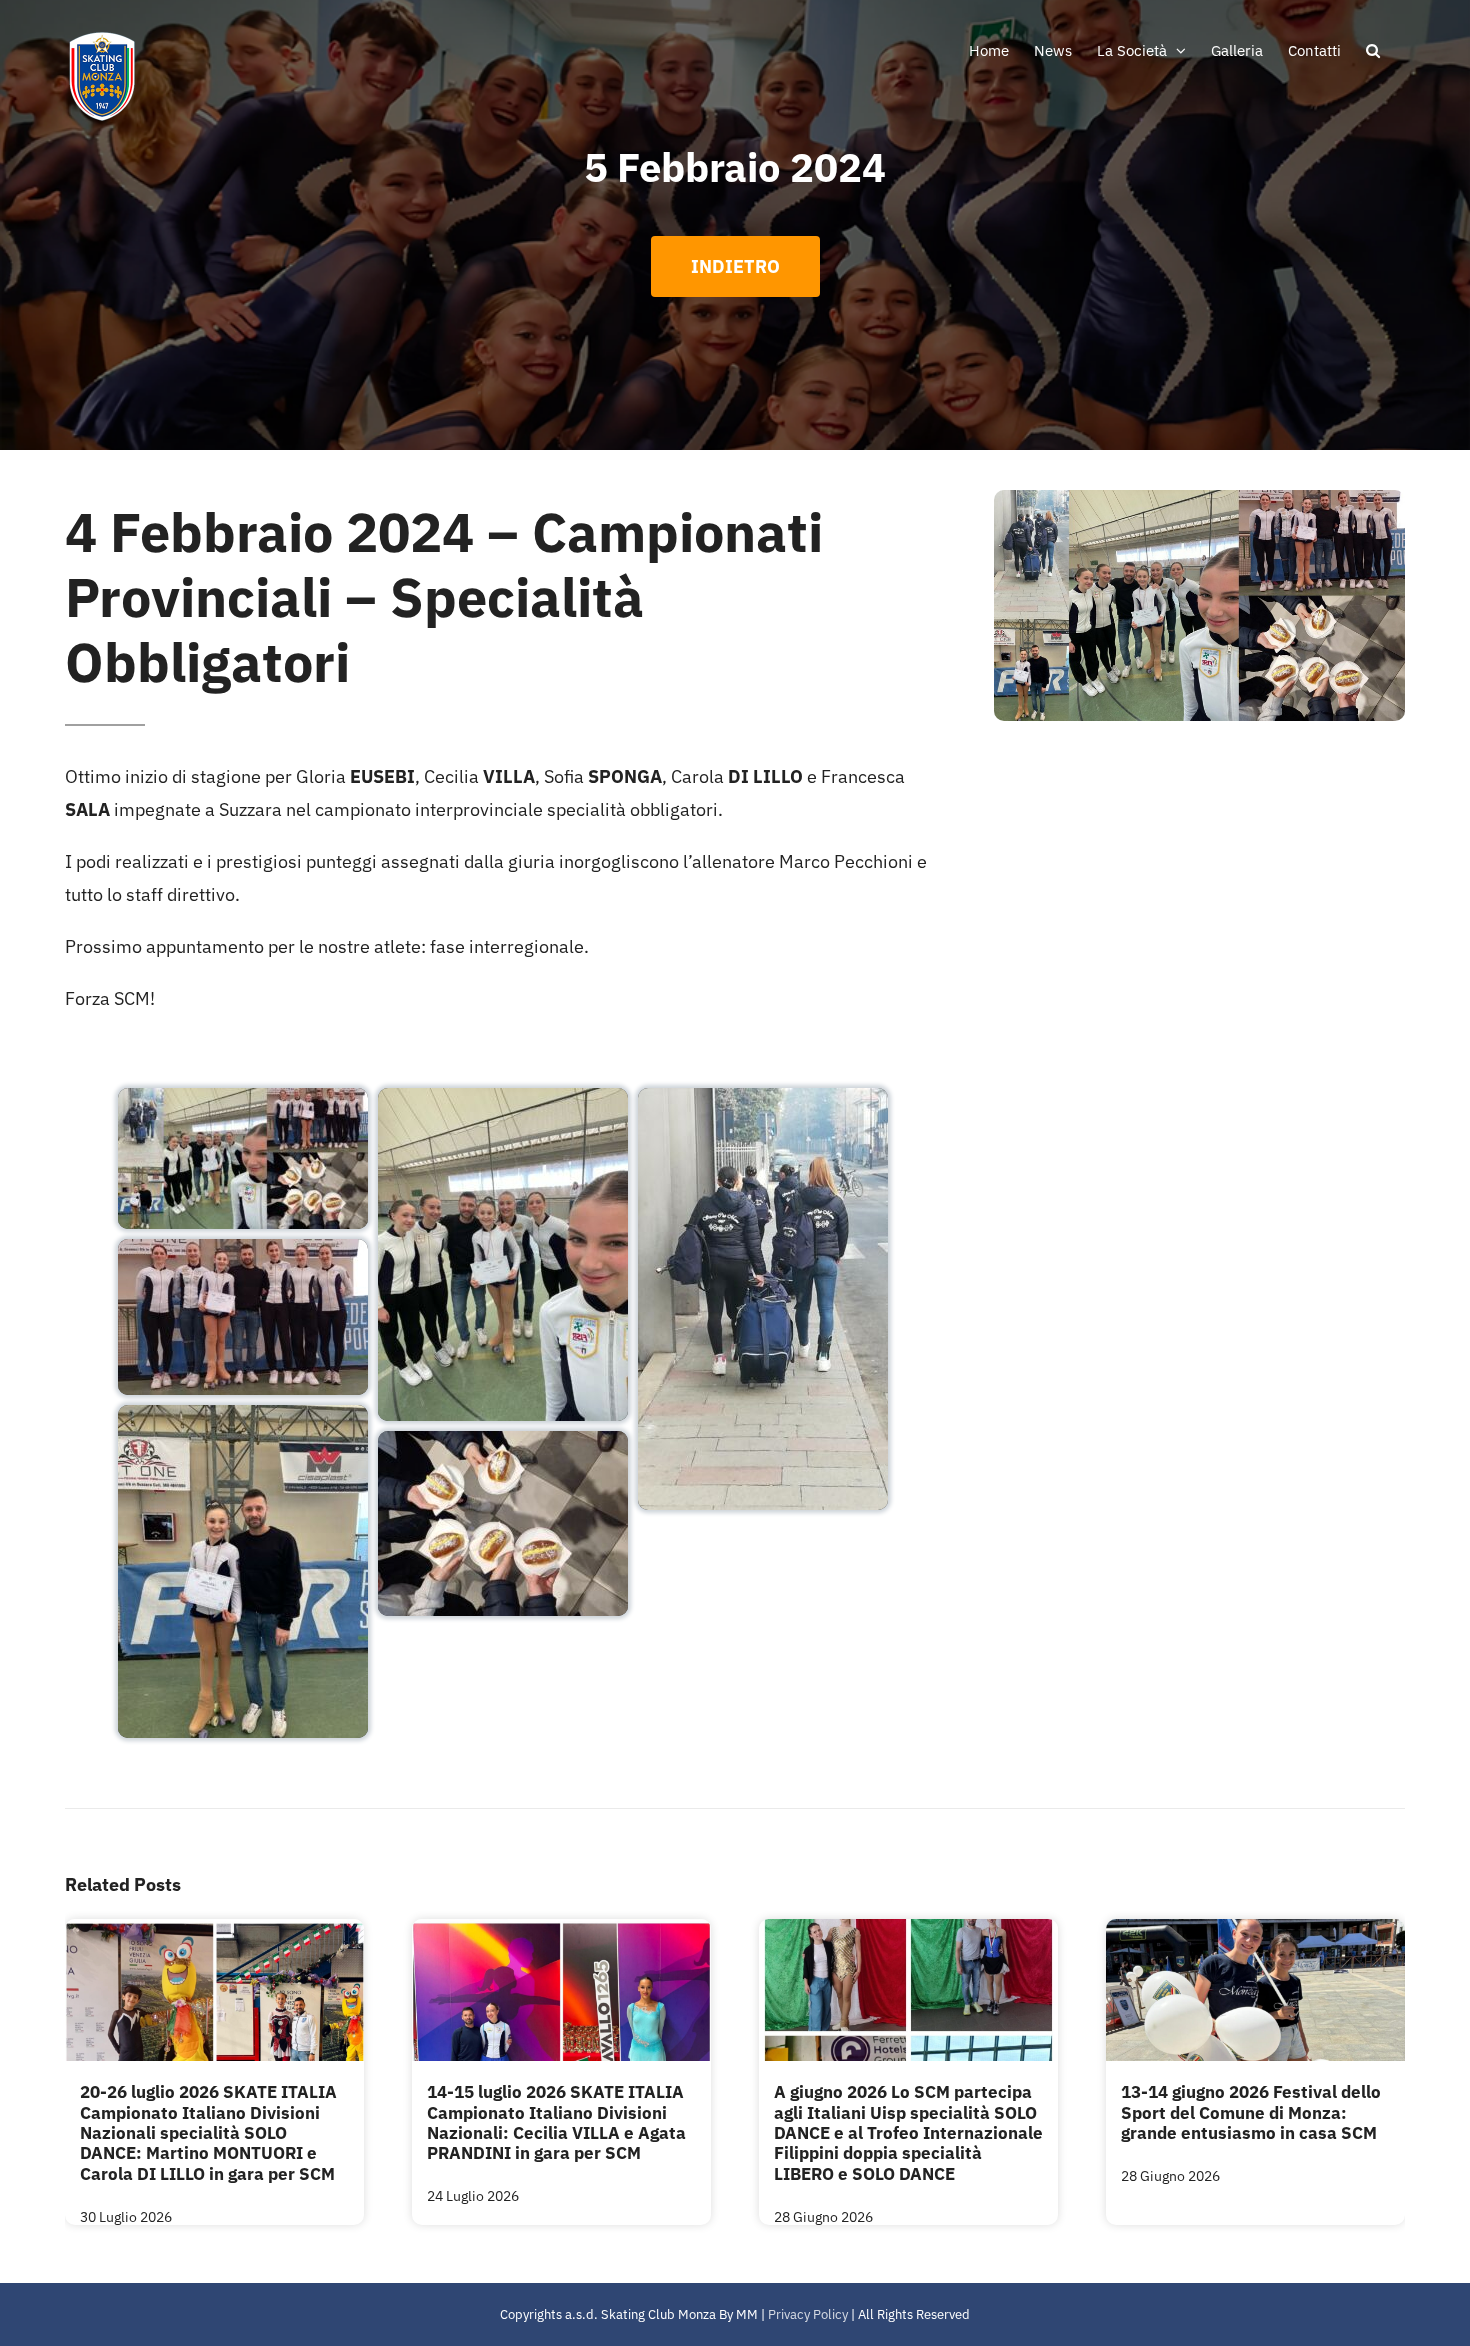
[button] (1373, 50)
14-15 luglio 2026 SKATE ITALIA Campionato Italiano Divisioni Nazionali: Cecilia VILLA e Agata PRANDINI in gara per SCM (556, 2122)
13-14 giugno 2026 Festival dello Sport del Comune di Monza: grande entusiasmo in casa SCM (1251, 2112)
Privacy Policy (808, 2314)
